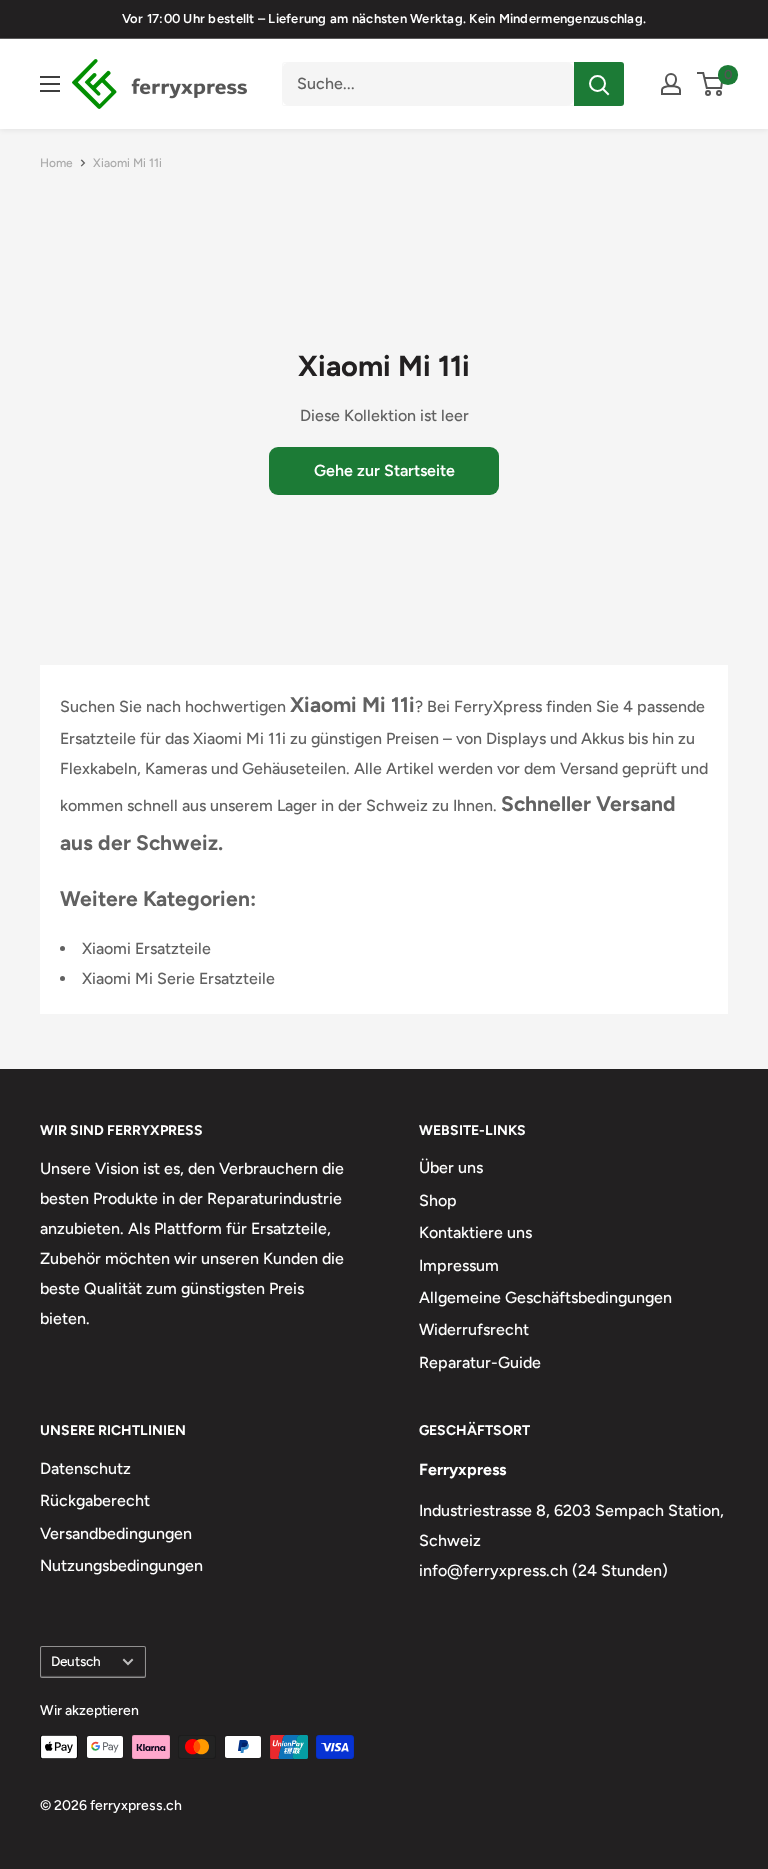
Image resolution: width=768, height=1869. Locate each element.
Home (56, 163)
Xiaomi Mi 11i (127, 163)
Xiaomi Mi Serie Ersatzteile (178, 978)
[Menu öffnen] (50, 84)
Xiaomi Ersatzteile (146, 948)
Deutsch (76, 1661)
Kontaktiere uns (475, 1232)
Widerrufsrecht (474, 1329)
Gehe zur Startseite (384, 470)
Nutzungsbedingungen (121, 1565)
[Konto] (671, 84)
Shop (438, 1200)
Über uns (451, 1167)
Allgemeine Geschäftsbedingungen (545, 1297)
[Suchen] (599, 84)
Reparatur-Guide (480, 1362)
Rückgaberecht (95, 1500)
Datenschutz (85, 1468)
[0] (711, 84)
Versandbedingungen (116, 1533)
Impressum (459, 1265)
